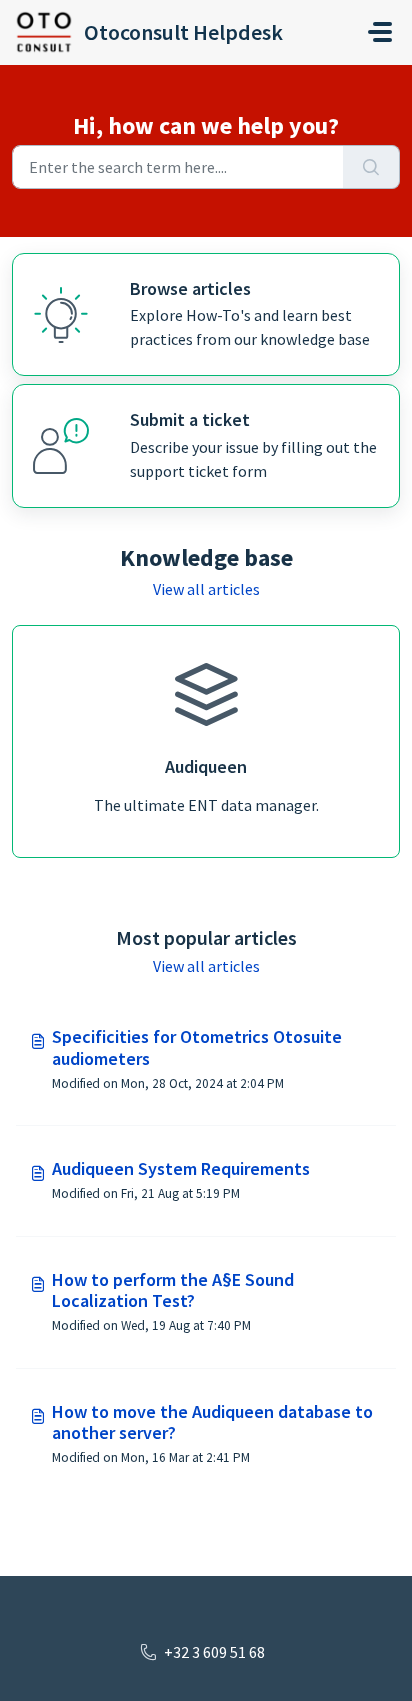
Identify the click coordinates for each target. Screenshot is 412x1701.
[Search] (371, 167)
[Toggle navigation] (380, 32)
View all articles (206, 589)
